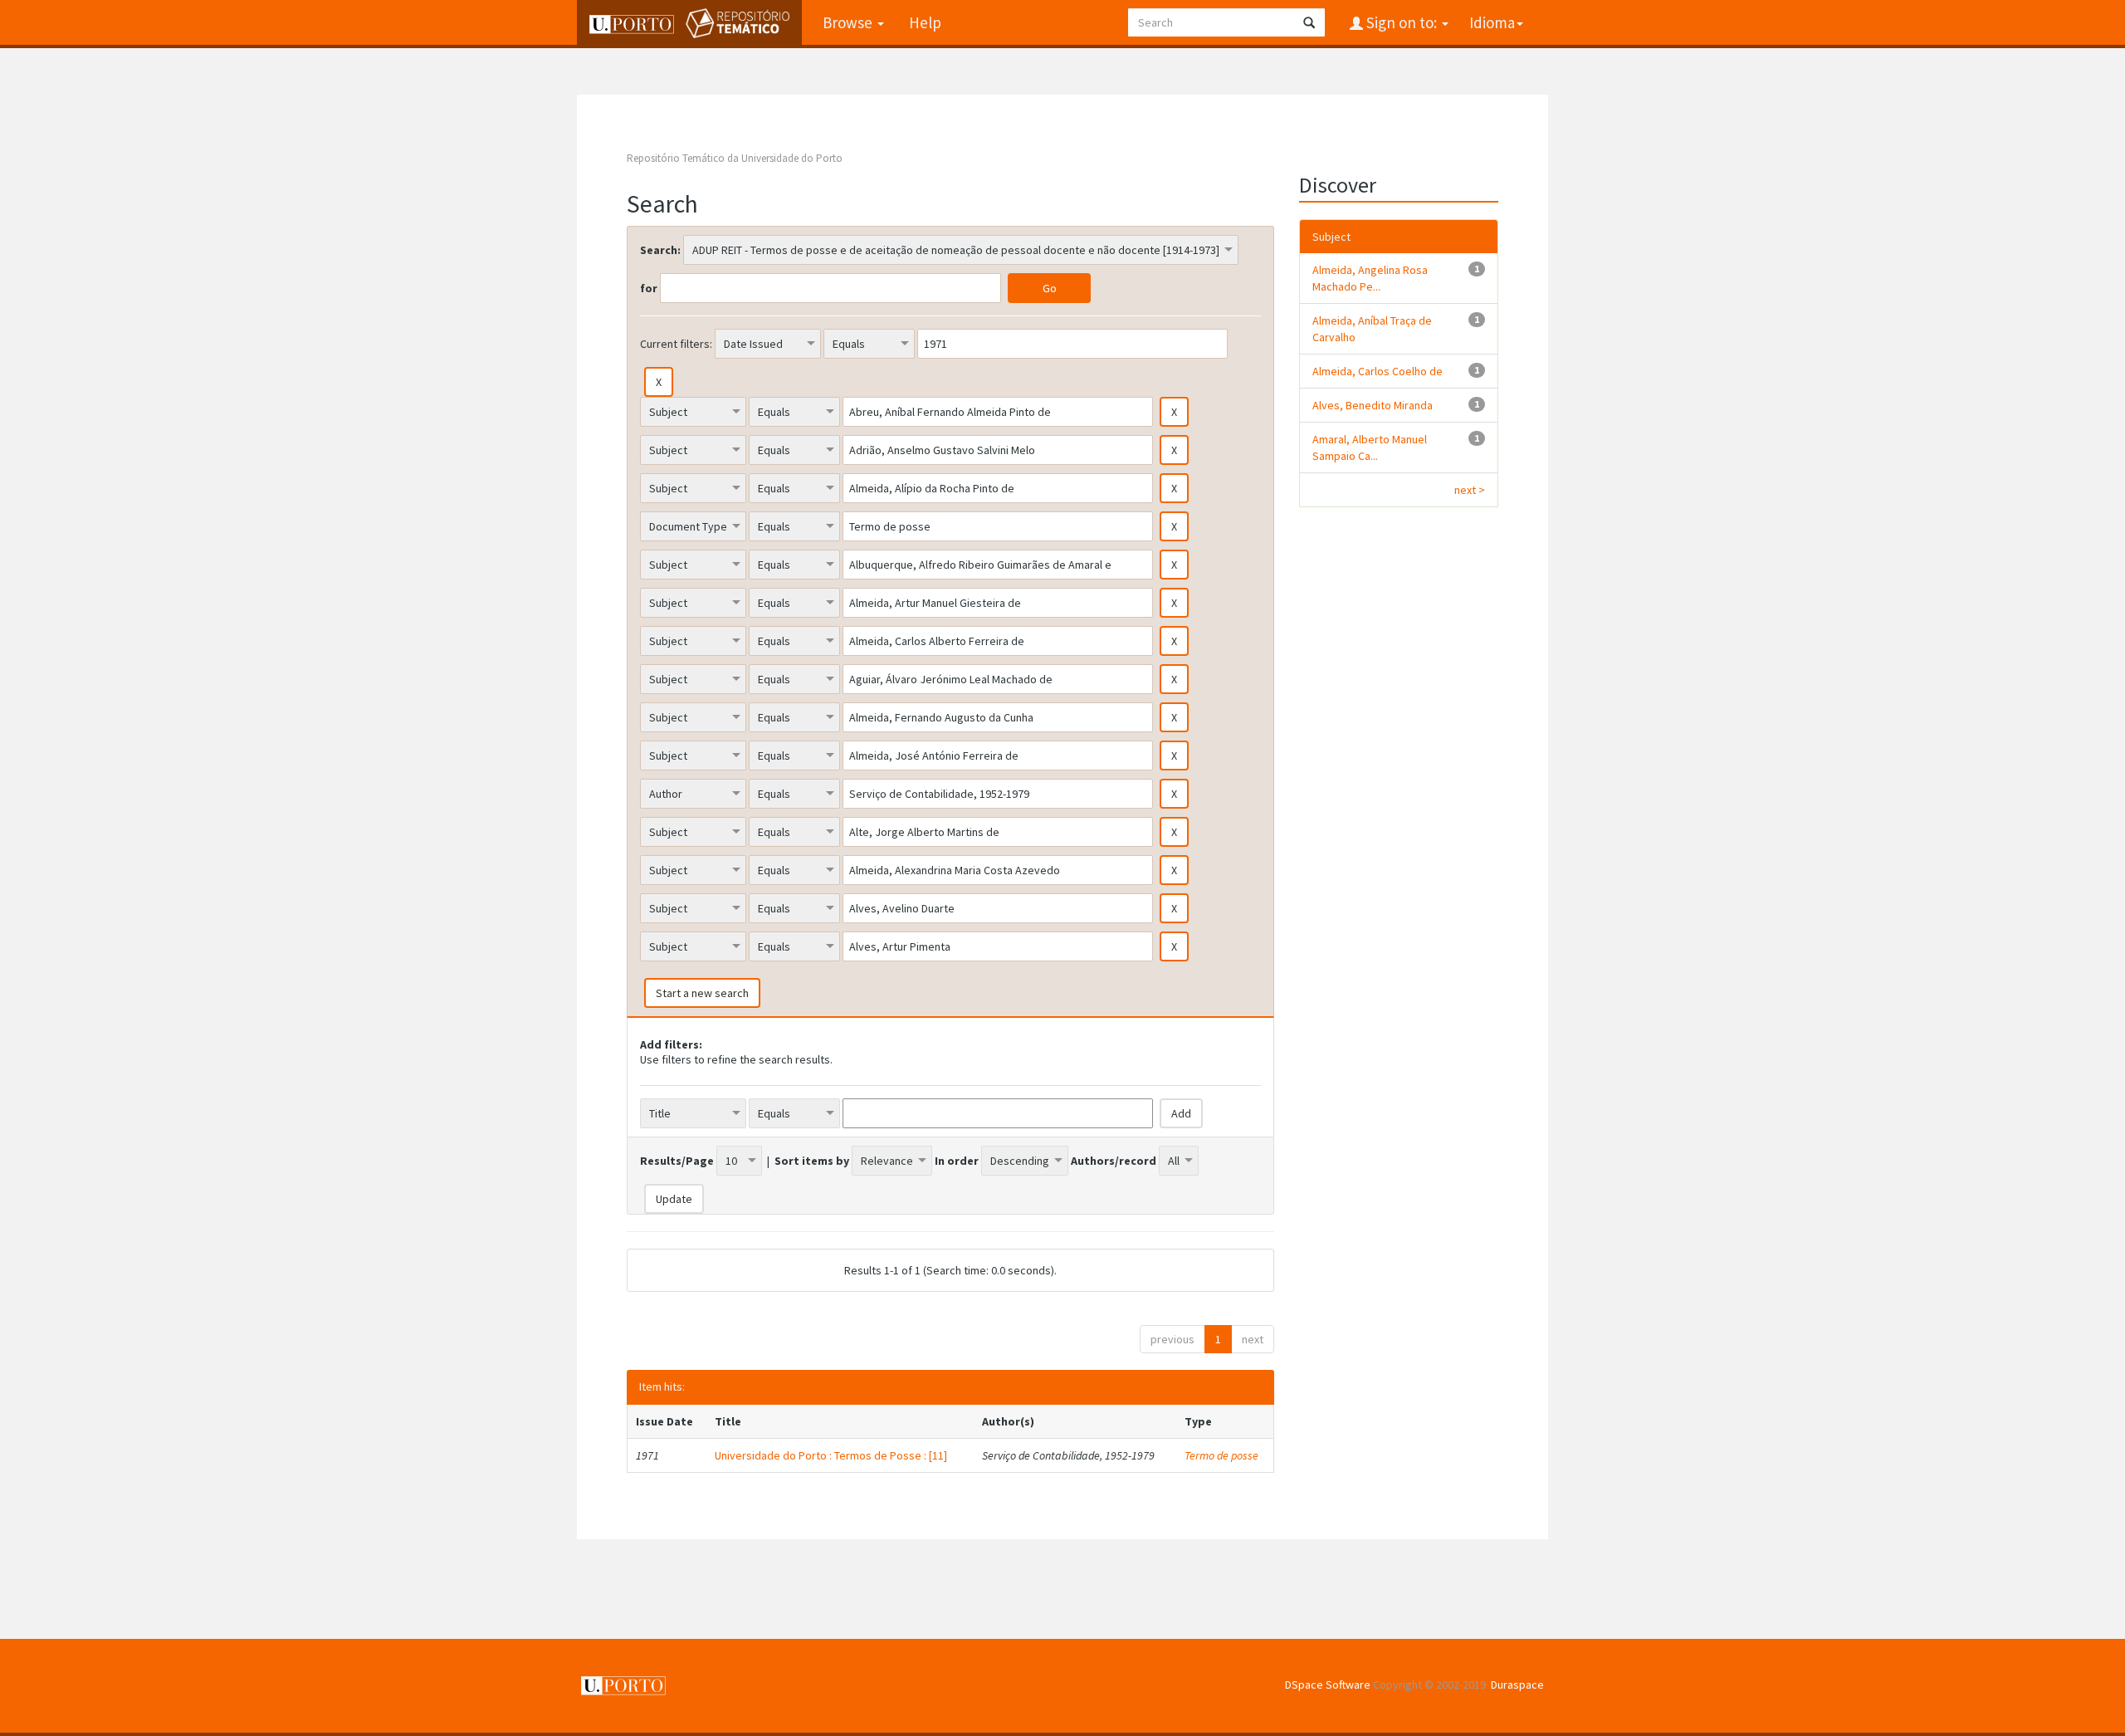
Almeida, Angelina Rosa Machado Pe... (1370, 278)
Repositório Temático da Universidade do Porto (735, 158)
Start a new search (702, 993)
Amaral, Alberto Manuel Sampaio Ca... (1370, 447)
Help (925, 22)
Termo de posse (1221, 1455)
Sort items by (812, 1161)
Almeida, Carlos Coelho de (1378, 371)
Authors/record (1114, 1161)
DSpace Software (1328, 1685)
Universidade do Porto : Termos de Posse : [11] (831, 1455)
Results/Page (677, 1161)
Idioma (1492, 22)
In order (957, 1161)
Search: (660, 250)
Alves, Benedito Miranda (1373, 405)
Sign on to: (1402, 22)
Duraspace (1517, 1685)
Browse (849, 22)
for (649, 288)
